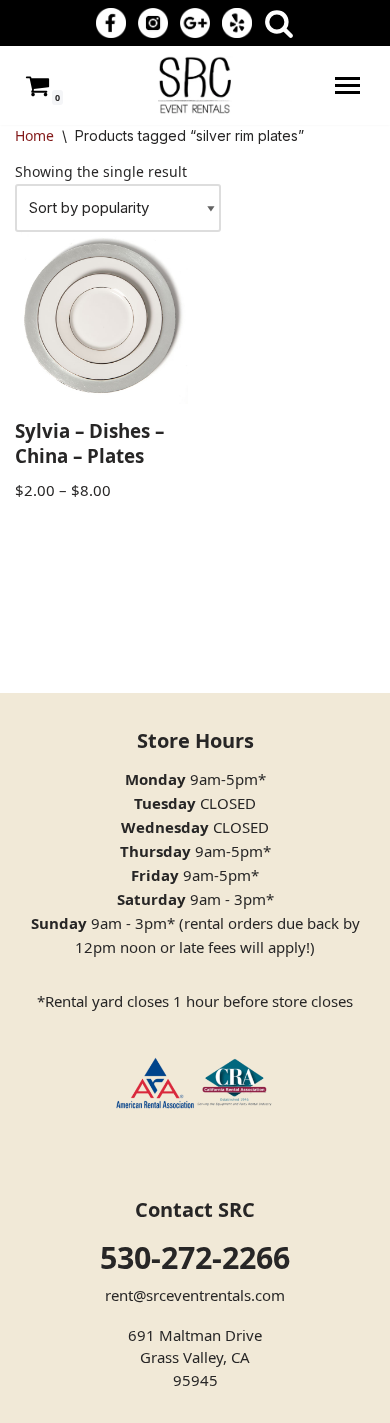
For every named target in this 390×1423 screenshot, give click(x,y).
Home (34, 135)
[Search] (279, 23)
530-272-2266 (195, 1257)
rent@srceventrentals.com (195, 1295)
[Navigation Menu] (347, 85)
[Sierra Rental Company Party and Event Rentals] (195, 85)
